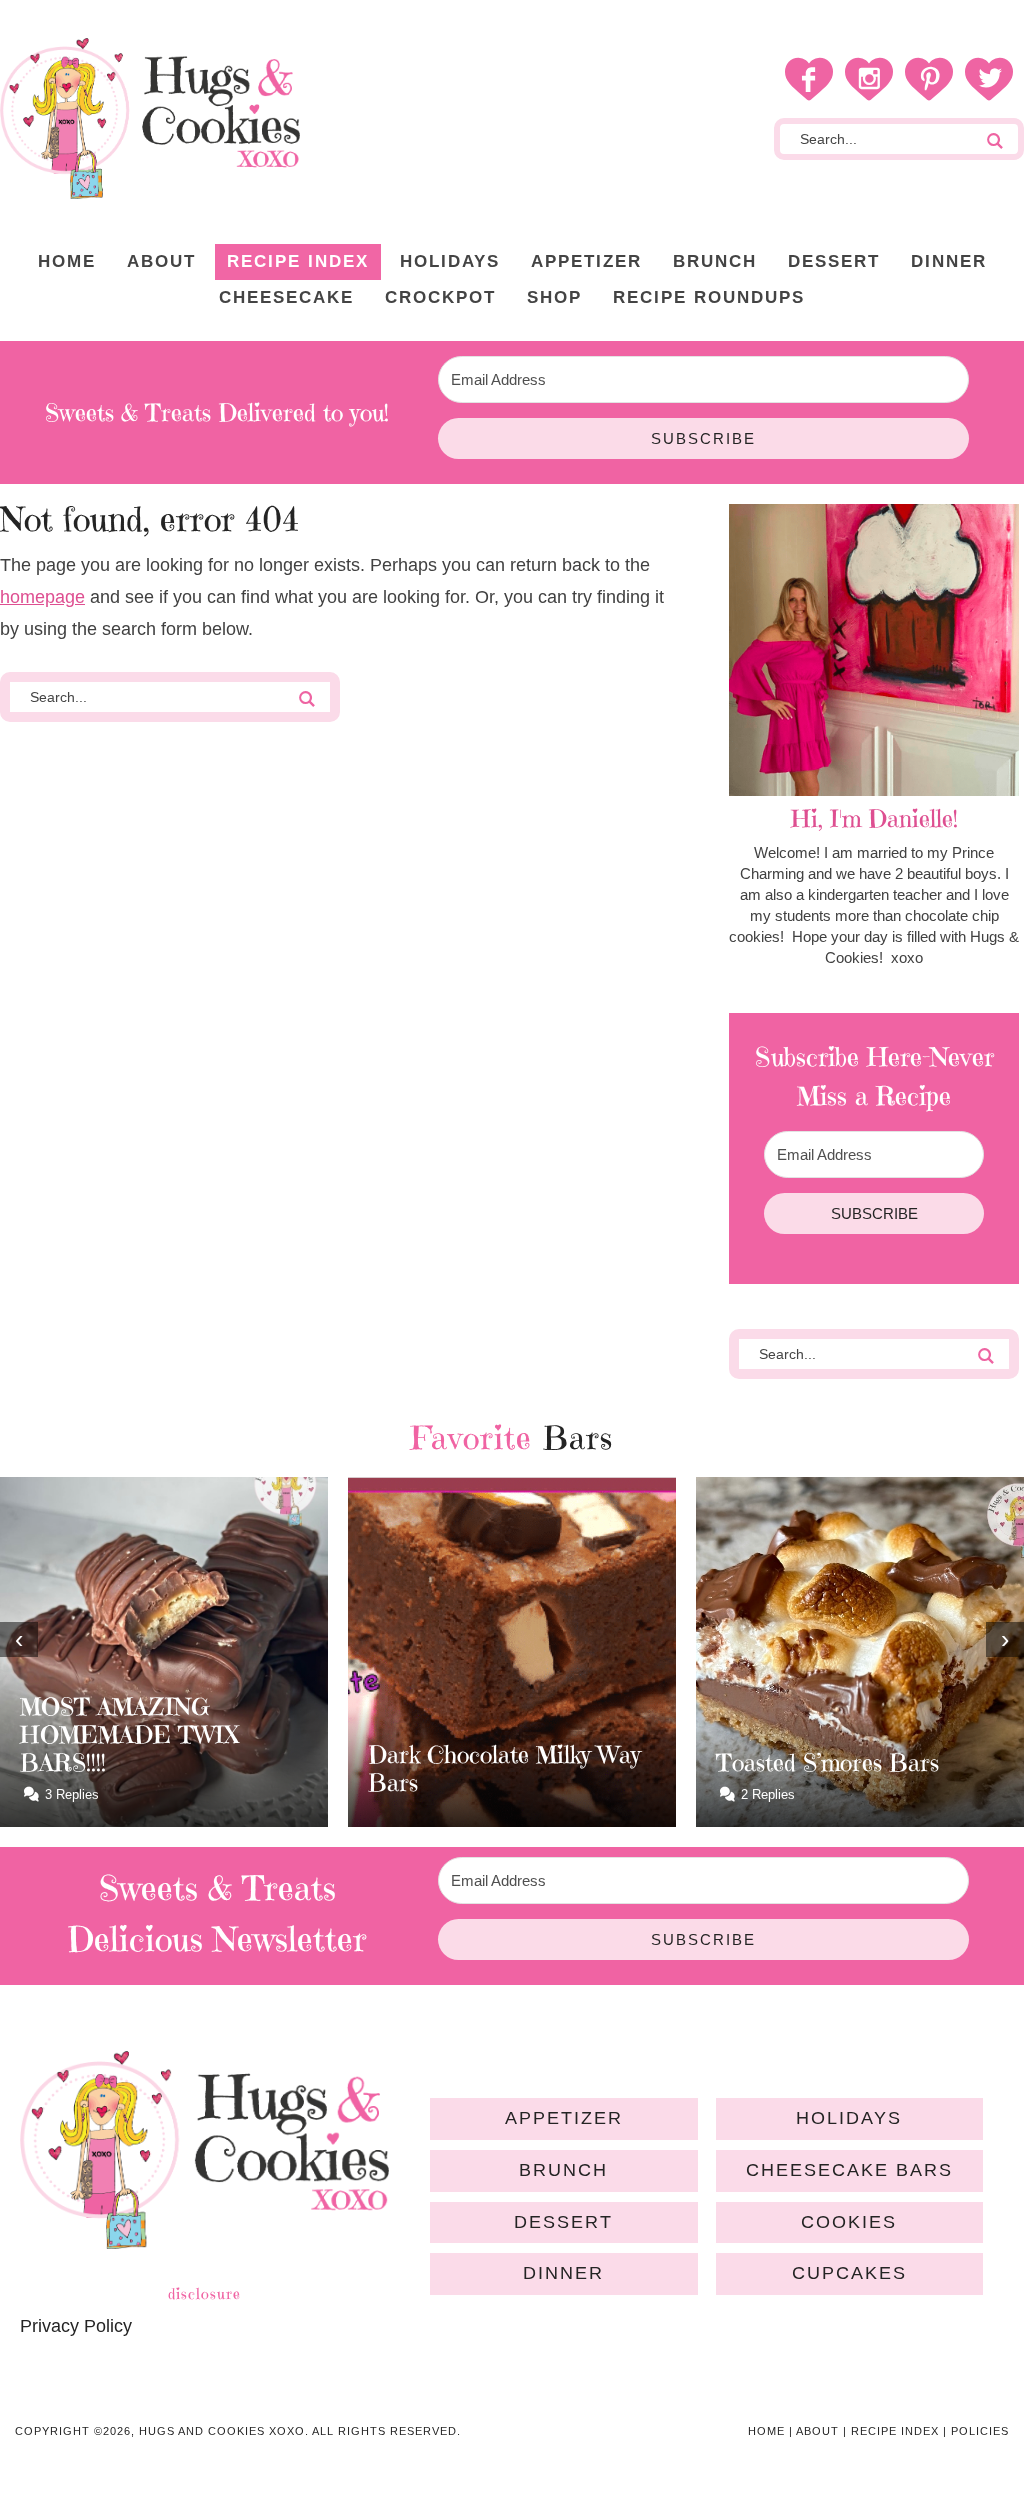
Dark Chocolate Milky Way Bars (204, 1769)
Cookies (849, 2222)
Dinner (563, 2273)
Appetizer (564, 2118)
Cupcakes (849, 2273)
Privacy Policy (76, 2326)
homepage (42, 597)
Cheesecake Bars (849, 2170)
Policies (980, 2431)
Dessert (563, 2222)
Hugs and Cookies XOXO (150, 118)
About (817, 2431)
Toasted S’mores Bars (527, 1763)
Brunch (563, 2170)
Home (766, 2431)
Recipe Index (895, 2431)
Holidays (849, 2118)
